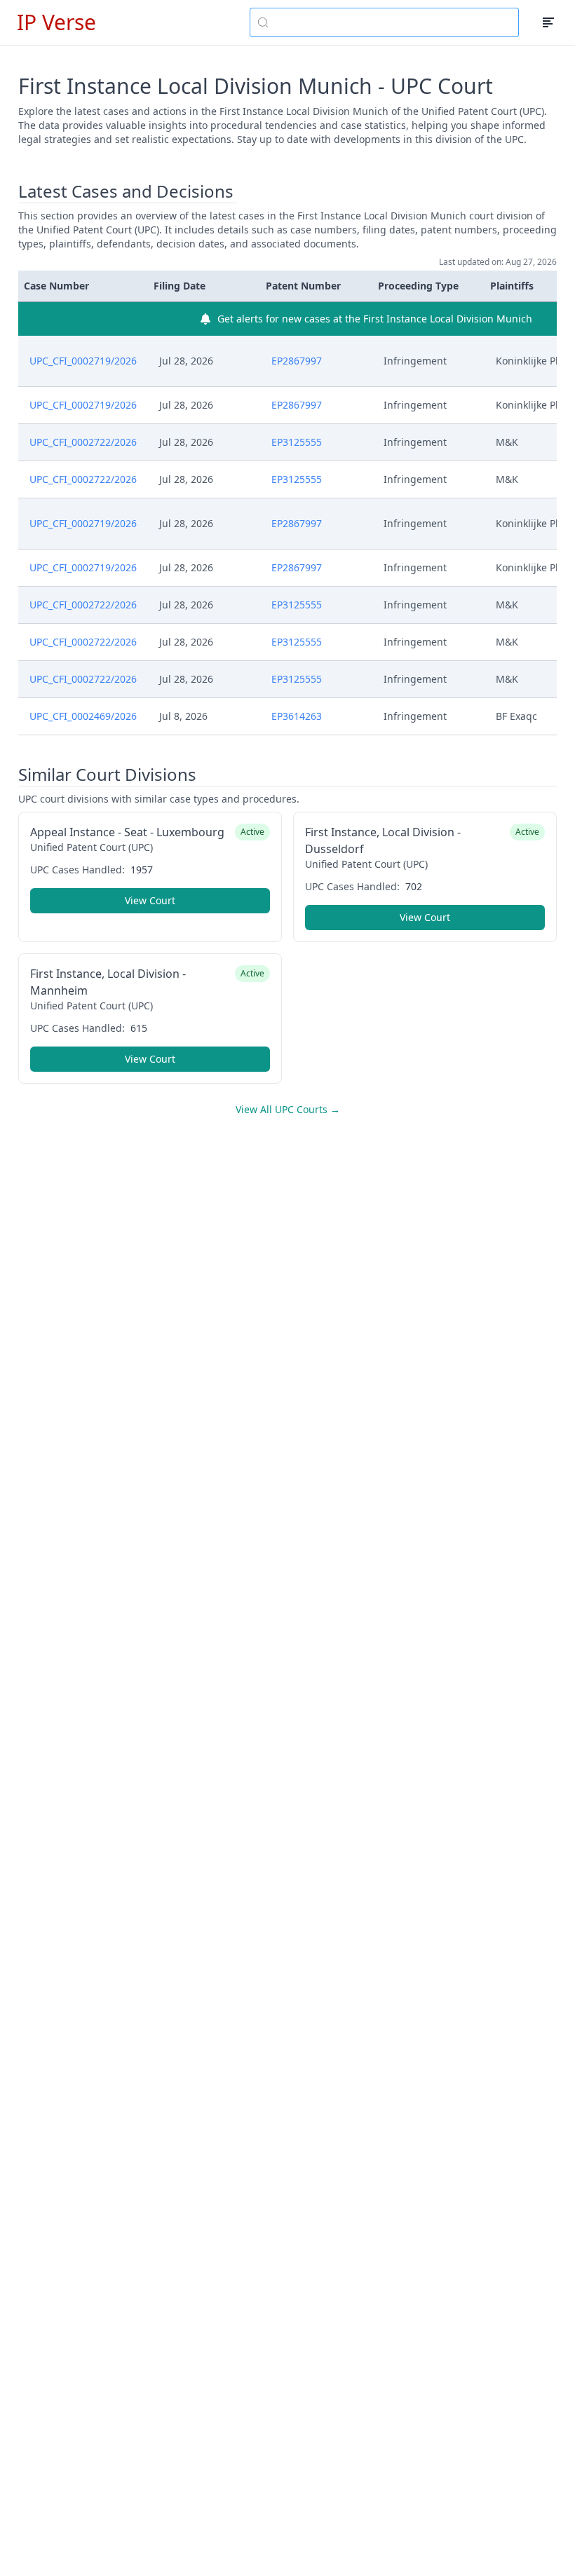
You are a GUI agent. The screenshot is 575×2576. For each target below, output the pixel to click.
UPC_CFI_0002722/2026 (83, 442)
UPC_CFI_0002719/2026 (83, 361)
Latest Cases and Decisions (126, 191)
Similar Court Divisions (107, 775)
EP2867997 (297, 361)
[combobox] (384, 22)
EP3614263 (297, 716)
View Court (150, 900)
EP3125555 (297, 442)
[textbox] (393, 22)
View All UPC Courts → (288, 1109)
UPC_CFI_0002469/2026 (83, 716)
